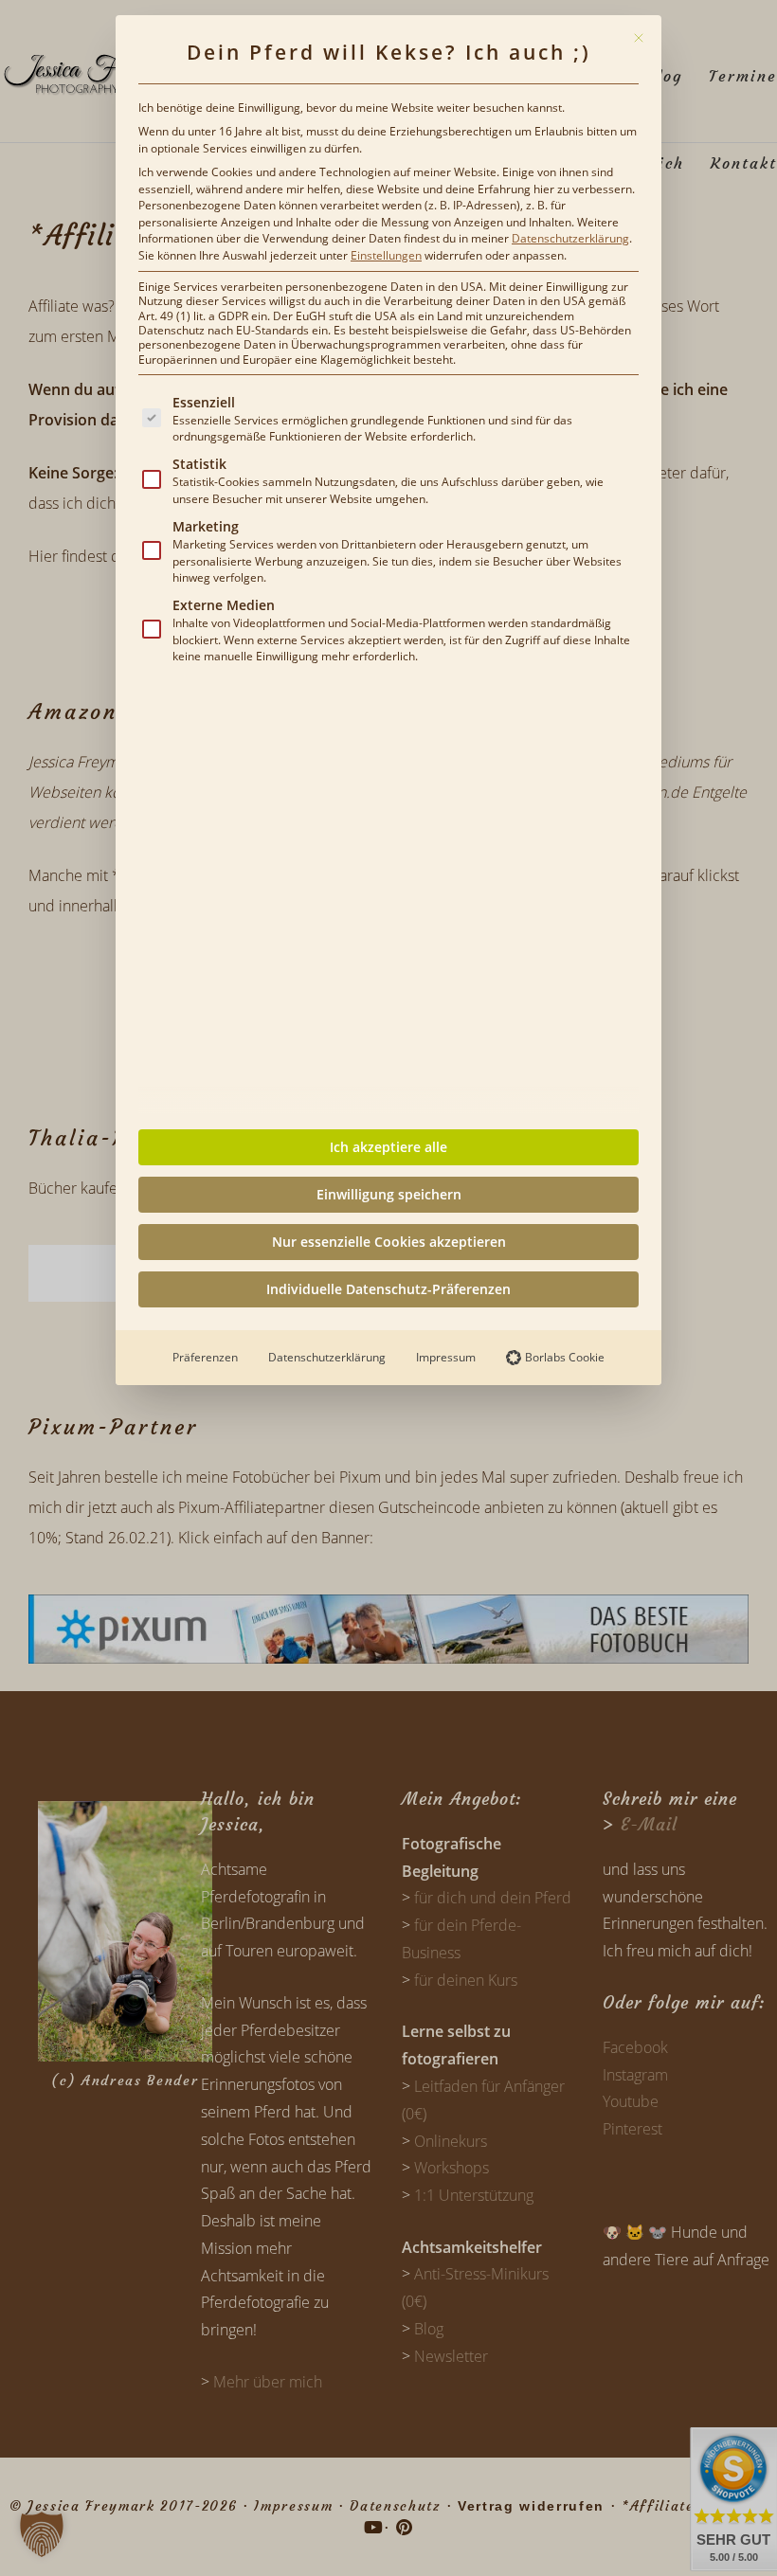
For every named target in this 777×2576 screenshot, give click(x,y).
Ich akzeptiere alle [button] (388, 1147)
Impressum (446, 1357)
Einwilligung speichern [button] (389, 1194)
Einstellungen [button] (386, 255)
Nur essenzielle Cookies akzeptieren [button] (389, 1242)
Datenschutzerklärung (570, 238)
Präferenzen (205, 1357)
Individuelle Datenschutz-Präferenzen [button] (388, 1289)
